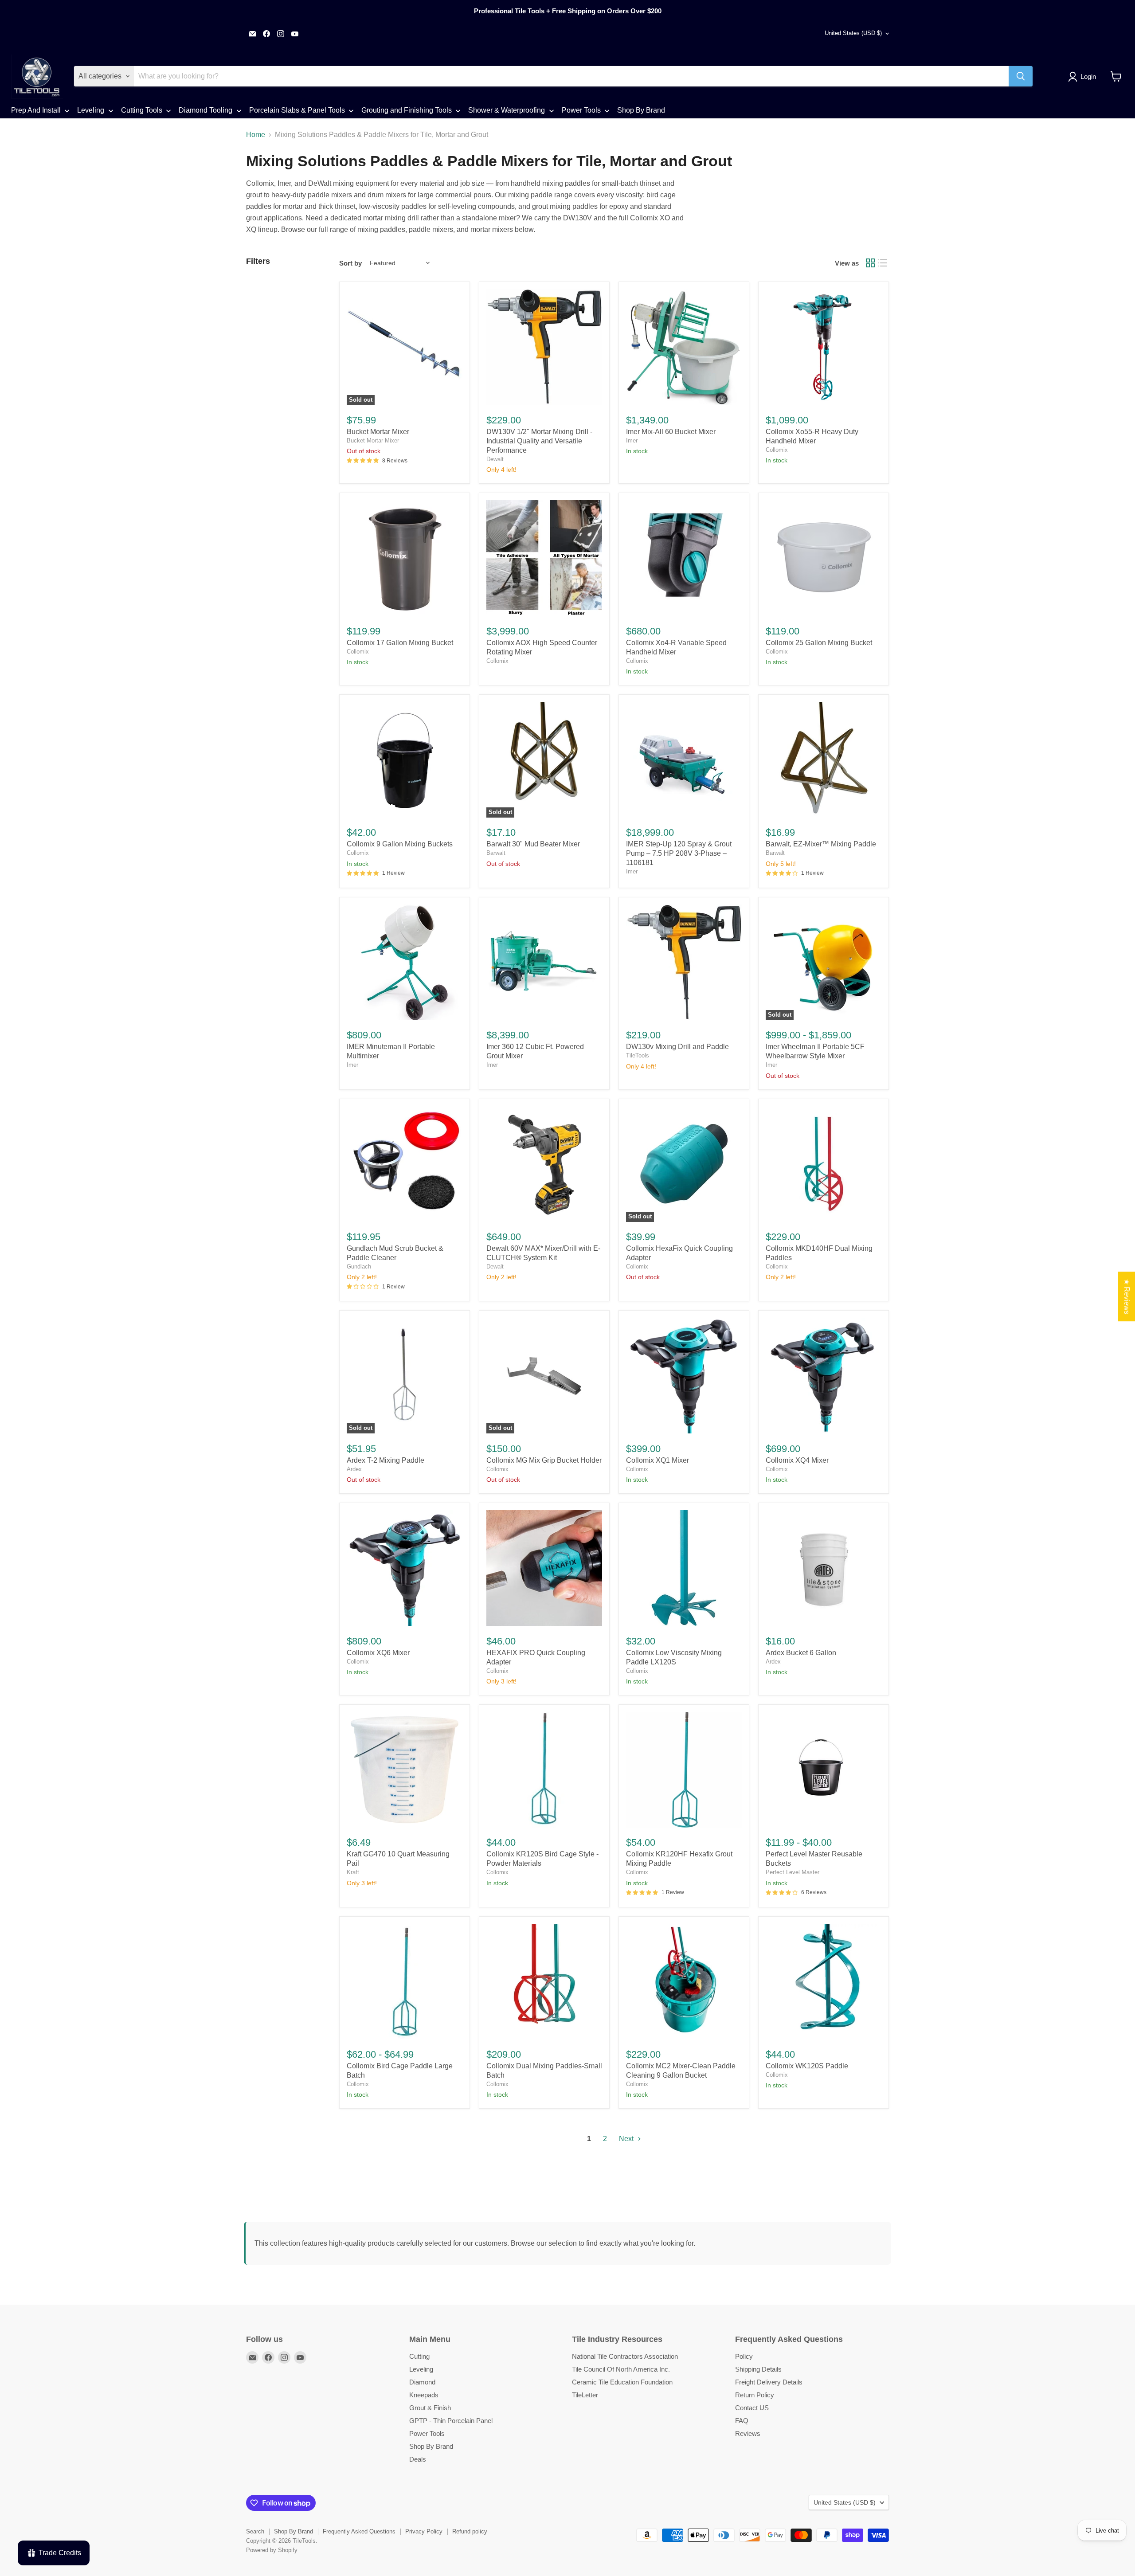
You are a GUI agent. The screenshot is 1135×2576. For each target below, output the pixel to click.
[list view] (883, 263)
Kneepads (424, 2395)
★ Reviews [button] (1127, 1296)
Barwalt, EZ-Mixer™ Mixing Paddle (821, 844)
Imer (632, 440)
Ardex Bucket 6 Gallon (801, 1653)
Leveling (421, 2369)
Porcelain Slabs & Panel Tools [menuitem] (297, 110)
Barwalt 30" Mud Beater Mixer (533, 844)
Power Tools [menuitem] (581, 110)
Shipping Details (758, 2369)
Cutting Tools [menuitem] (142, 110)
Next (627, 2139)
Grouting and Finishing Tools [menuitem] (407, 110)
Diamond (422, 2382)
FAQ (742, 2421)
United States (853, 33)
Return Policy (755, 2395)
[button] (1084, 77)
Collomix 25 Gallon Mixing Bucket (819, 643)
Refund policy (470, 2531)
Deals (418, 2459)
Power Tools (427, 2433)
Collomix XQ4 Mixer (797, 1460)
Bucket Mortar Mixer (378, 432)
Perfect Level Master (793, 1872)
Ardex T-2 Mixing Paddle (386, 1460)
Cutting (419, 2356)
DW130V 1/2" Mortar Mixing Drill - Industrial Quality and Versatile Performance (539, 441)
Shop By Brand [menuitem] (641, 110)
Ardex (354, 1469)
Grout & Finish (430, 2408)
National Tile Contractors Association (625, 2356)
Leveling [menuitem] (91, 110)
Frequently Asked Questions (359, 2531)
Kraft (353, 1872)
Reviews (748, 2433)
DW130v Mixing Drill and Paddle (677, 1047)
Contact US (752, 2408)
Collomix (777, 450)
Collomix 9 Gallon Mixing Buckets (400, 844)
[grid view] (870, 263)
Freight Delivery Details (769, 2382)
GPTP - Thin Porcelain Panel (451, 2421)
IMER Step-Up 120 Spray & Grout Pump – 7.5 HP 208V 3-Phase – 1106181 (679, 853)
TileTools (638, 1055)
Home (256, 135)
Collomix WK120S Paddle (807, 2066)
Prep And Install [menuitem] (36, 110)
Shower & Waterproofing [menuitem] (507, 110)
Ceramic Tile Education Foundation (622, 2382)
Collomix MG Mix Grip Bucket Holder (544, 1460)
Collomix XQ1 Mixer (658, 1460)
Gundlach (359, 1266)
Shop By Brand (431, 2446)
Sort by (350, 263)
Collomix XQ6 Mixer (378, 1653)
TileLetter (585, 2395)
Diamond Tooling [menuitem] (205, 110)
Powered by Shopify (272, 2550)
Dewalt (495, 459)
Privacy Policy (424, 2531)
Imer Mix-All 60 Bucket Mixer (671, 432)
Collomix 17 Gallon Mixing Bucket (400, 643)
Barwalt (496, 853)
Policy (744, 2356)
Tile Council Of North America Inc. (621, 2369)
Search (255, 2531)
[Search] (1021, 76)
